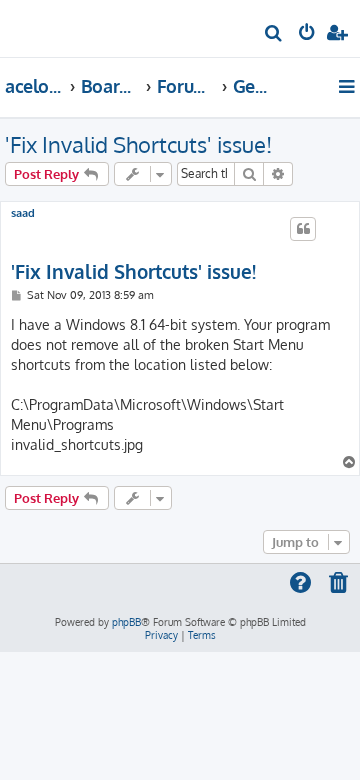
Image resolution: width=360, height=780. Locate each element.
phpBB (126, 622)
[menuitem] (274, 35)
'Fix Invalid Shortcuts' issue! (138, 144)
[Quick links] (348, 86)
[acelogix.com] (48, 26)
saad (23, 213)
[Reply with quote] (303, 229)
